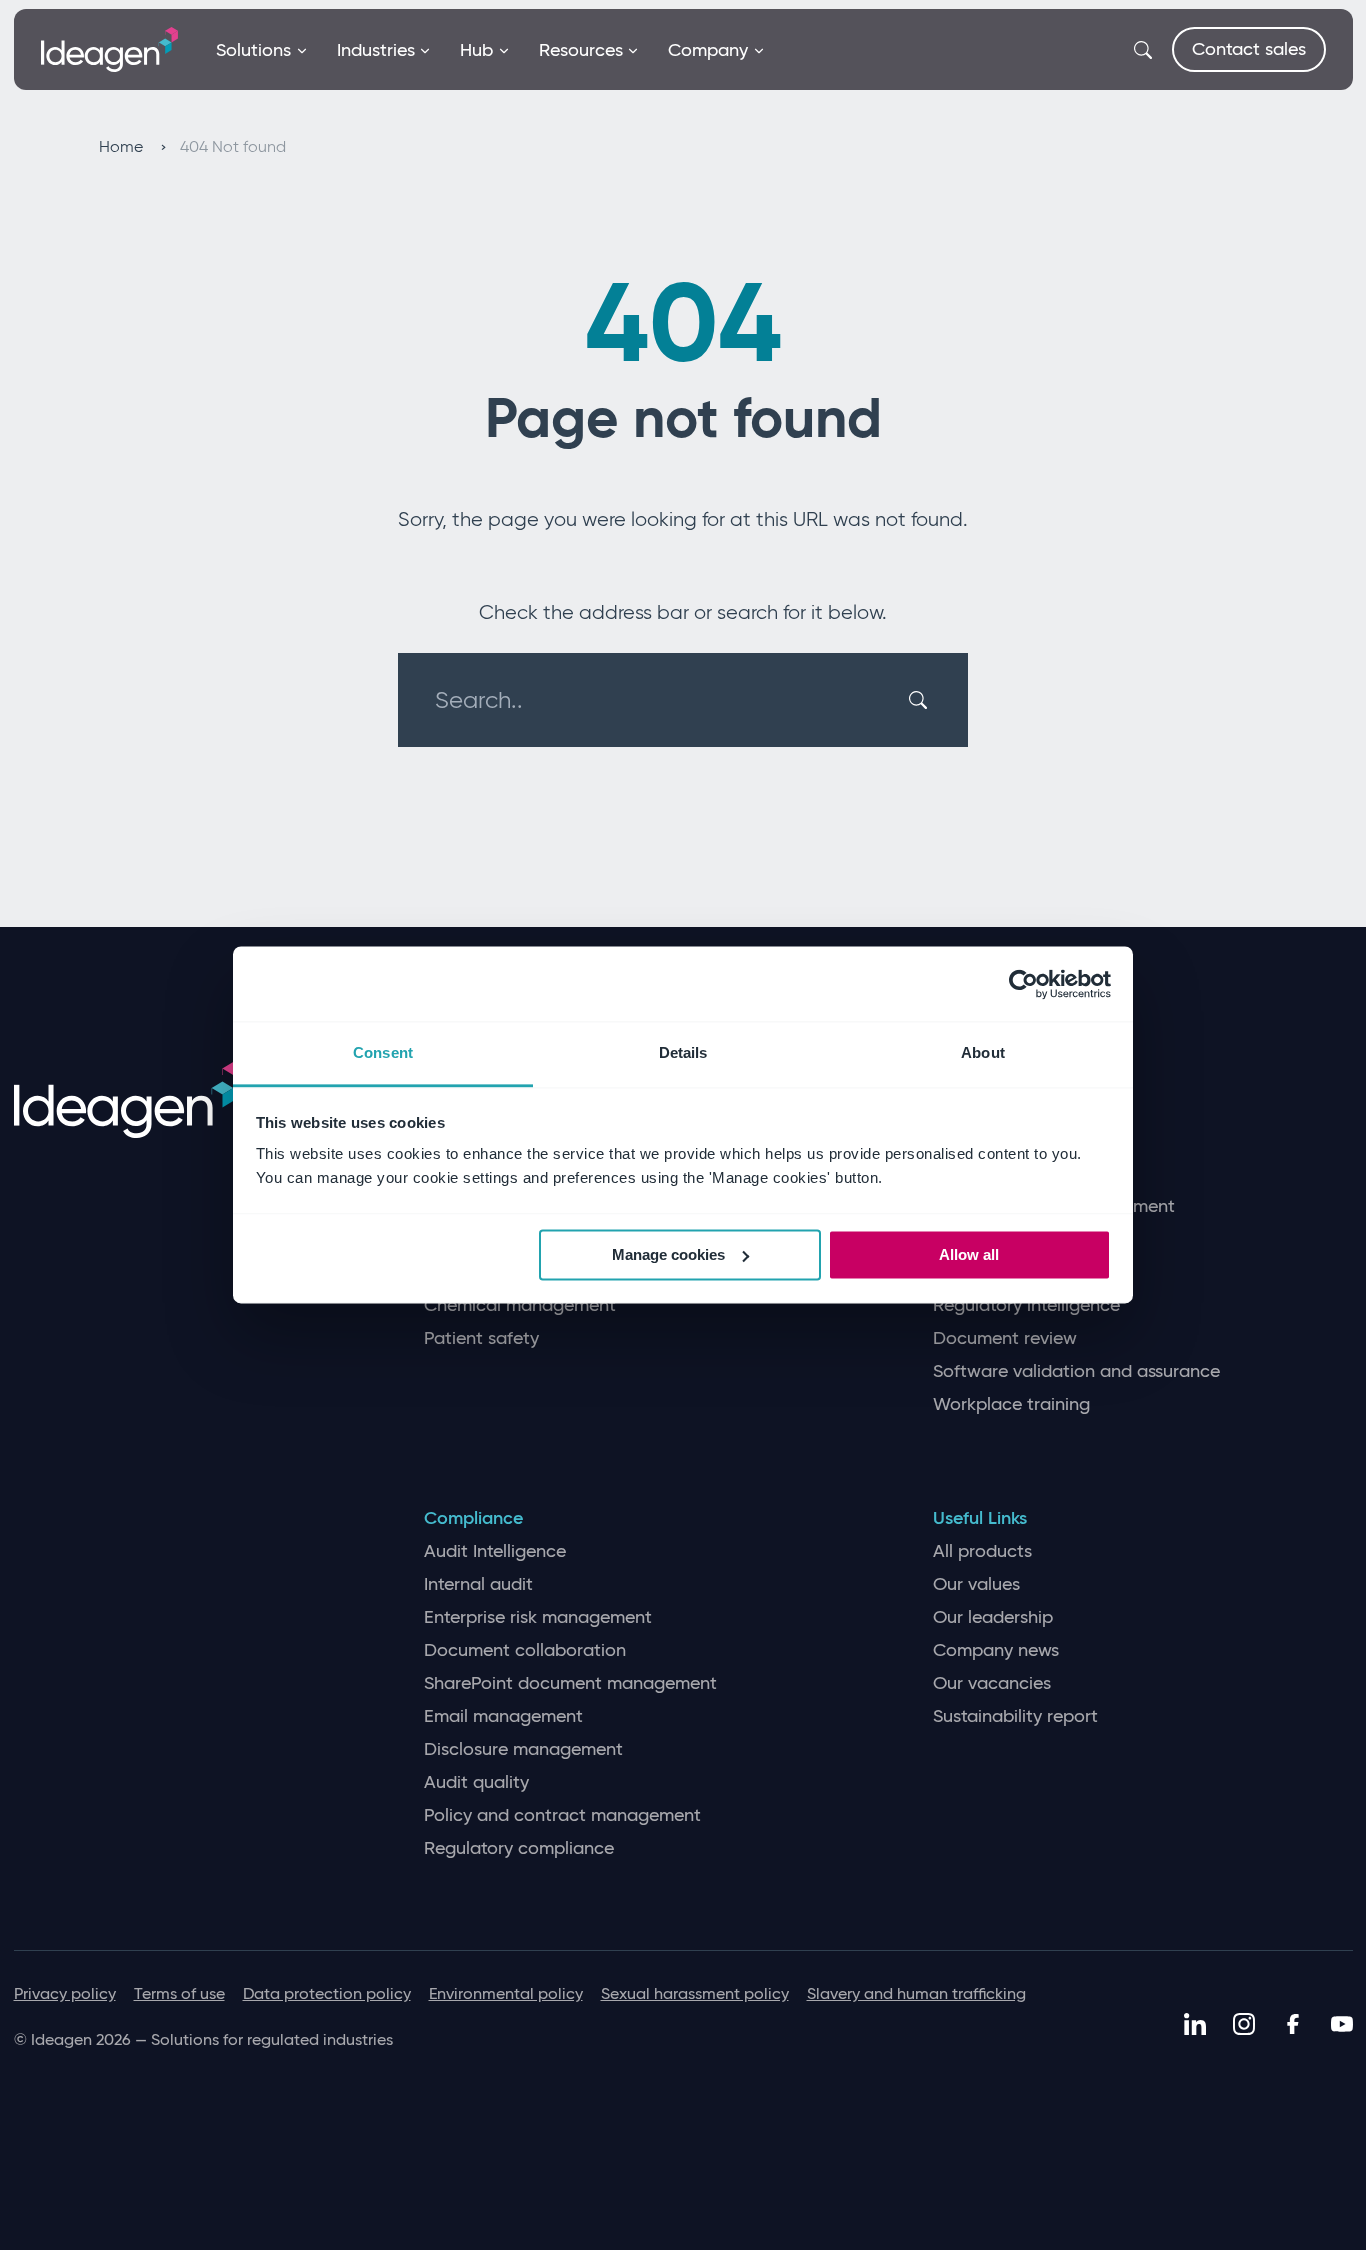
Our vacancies (992, 1683)
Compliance (473, 1518)
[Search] (921, 700)
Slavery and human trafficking (916, 1993)
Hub (476, 50)
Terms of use (179, 1993)
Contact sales (1249, 49)
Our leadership (993, 1617)
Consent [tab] (383, 1052)
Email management (503, 1716)
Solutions (253, 50)
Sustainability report (1015, 1716)
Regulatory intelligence (1026, 1305)
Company (708, 50)
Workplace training (1011, 1404)
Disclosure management (523, 1749)
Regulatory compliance (519, 1848)
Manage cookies (668, 1254)
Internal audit (478, 1584)
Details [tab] (683, 1052)
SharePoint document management (570, 1683)
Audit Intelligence (495, 1551)
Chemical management (520, 1305)
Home (123, 146)
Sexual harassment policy (695, 1993)
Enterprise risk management (538, 1617)
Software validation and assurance (1076, 1371)
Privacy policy (65, 1993)
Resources (581, 50)
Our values (976, 1584)
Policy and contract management (562, 1815)
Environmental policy (506, 1993)
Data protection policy (327, 1993)
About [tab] (983, 1052)
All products (982, 1551)
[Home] (109, 48)
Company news (996, 1650)
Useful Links (980, 1518)
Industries (376, 50)
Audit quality (476, 1782)
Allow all (969, 1254)
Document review (1005, 1338)
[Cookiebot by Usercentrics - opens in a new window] (1023, 984)
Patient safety (481, 1338)
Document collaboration (525, 1650)
